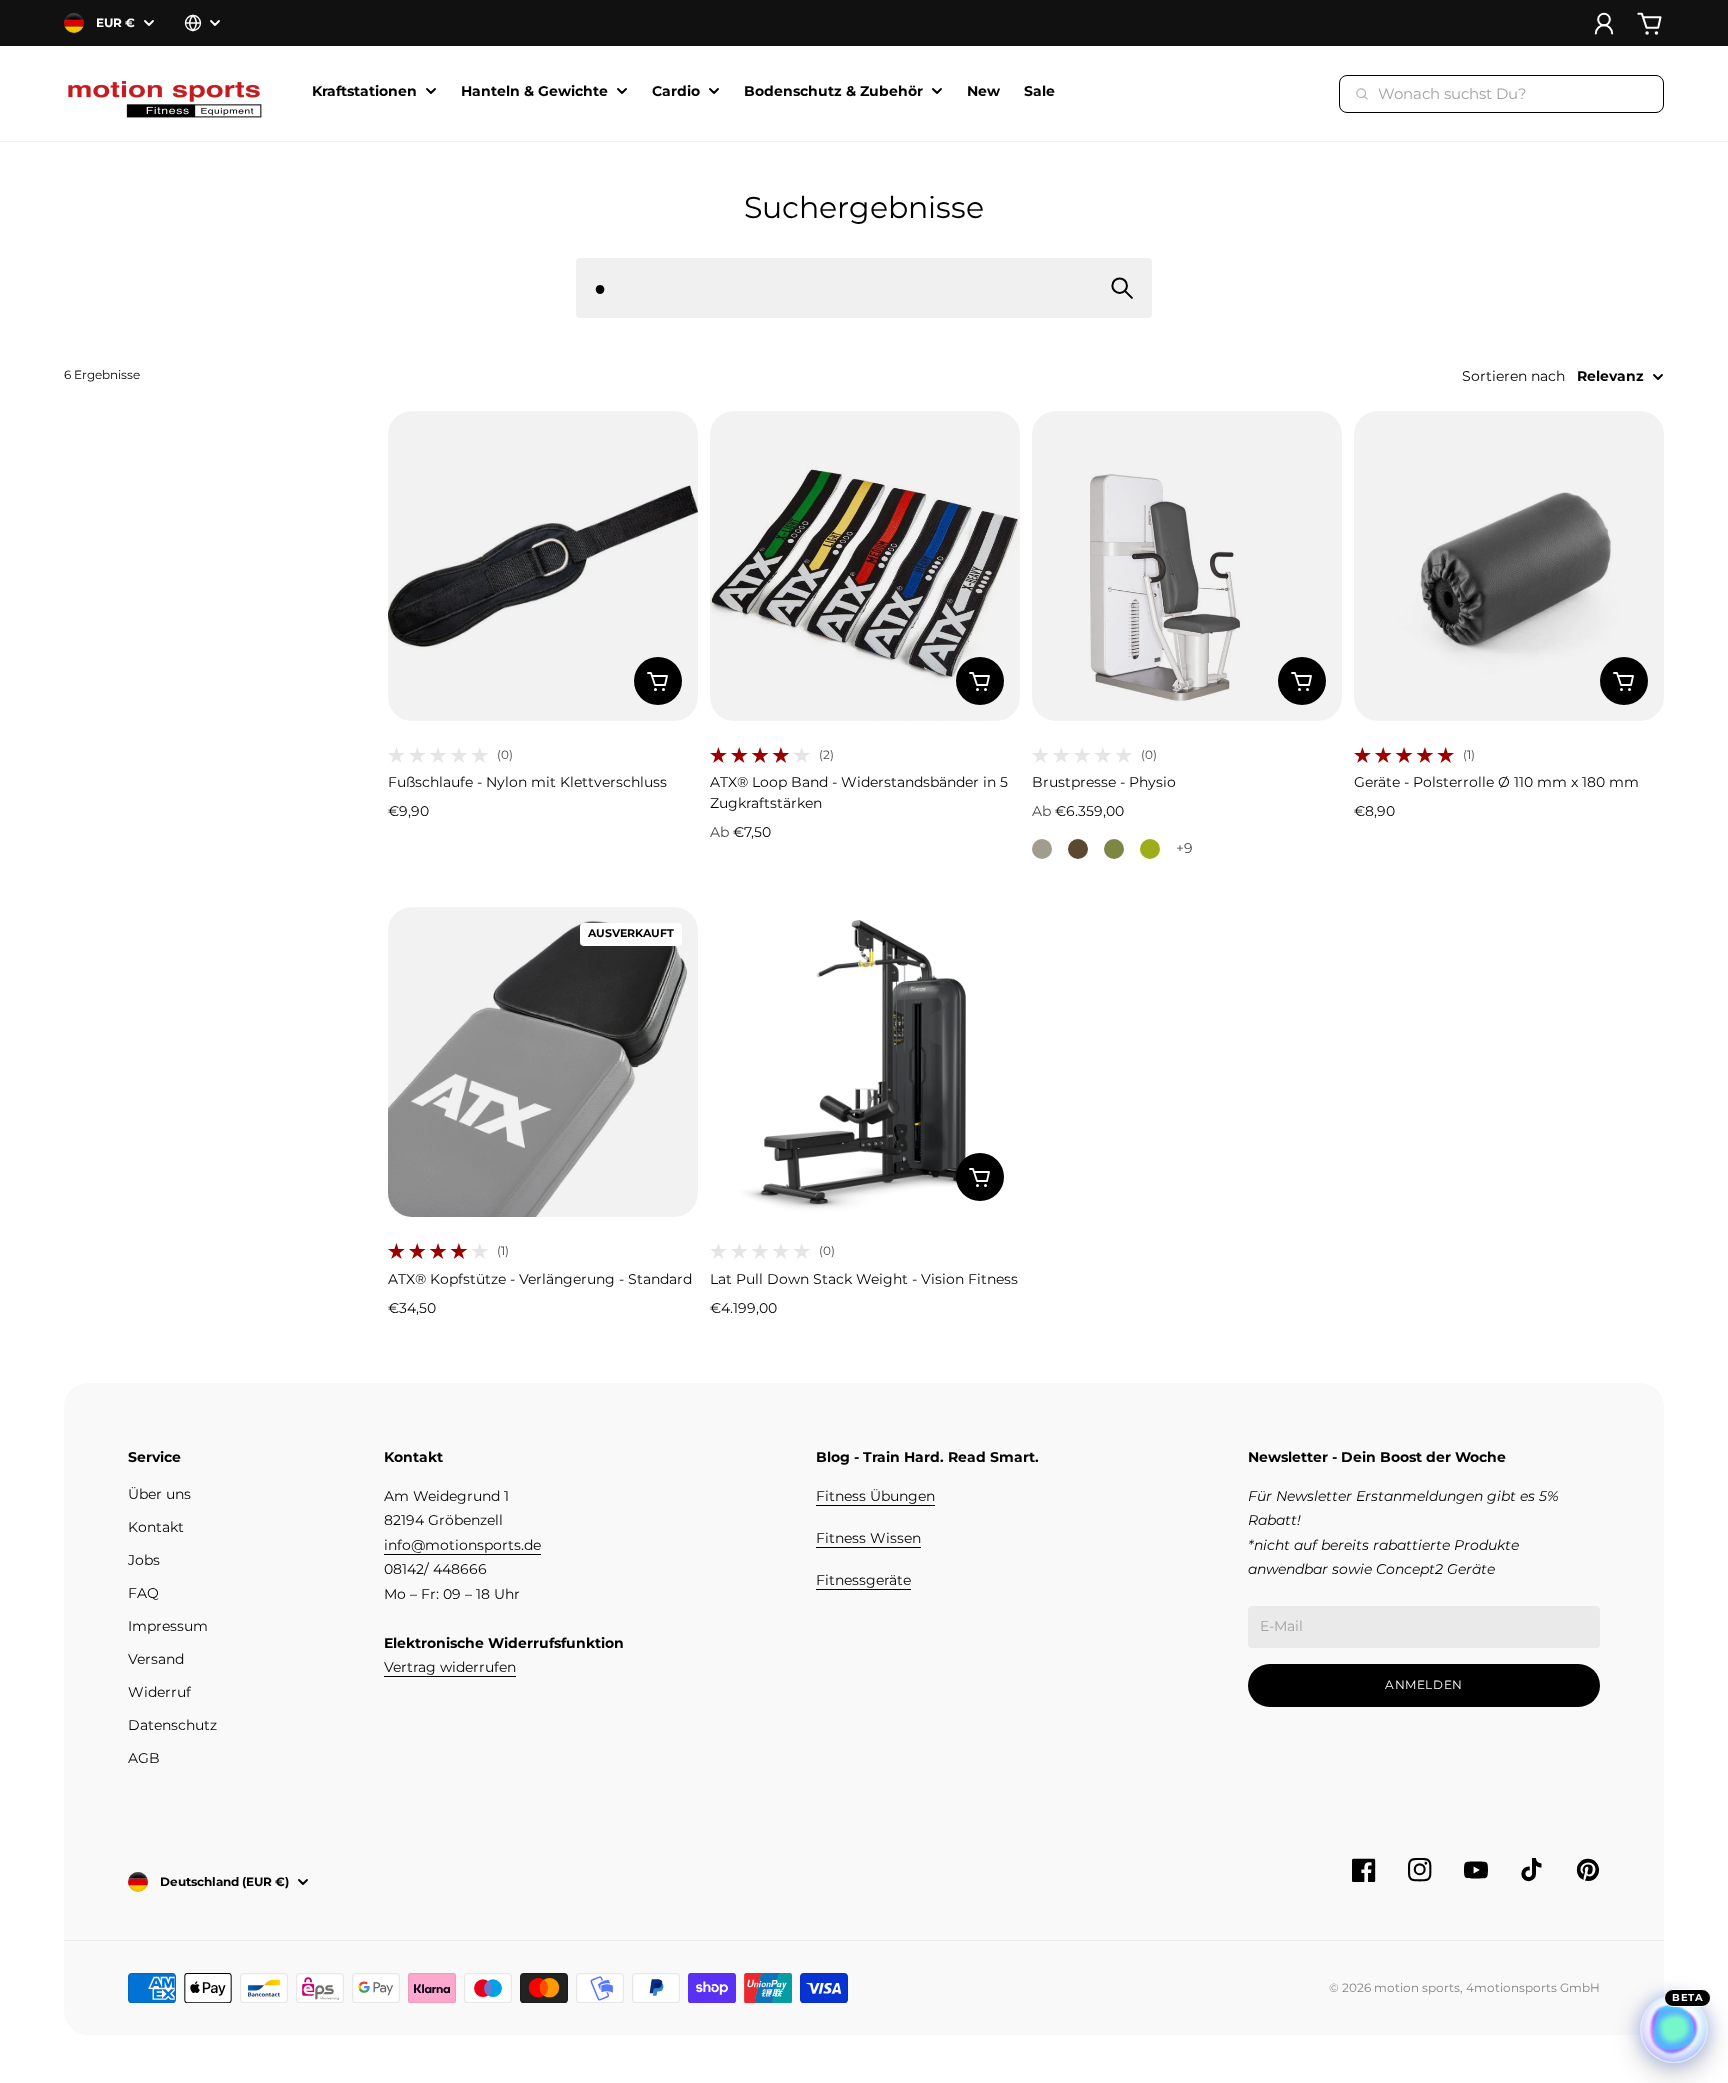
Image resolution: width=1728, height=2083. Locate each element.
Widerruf (159, 1692)
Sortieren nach (1513, 376)
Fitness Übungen (875, 1496)
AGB (144, 1758)
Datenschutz (172, 1725)
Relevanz (1610, 376)
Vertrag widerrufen (450, 1667)
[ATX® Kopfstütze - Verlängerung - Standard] (543, 1062)
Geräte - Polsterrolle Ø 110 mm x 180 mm (1496, 782)
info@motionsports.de (462, 1545)
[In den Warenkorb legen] (658, 681)
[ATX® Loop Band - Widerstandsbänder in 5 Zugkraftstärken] (865, 566)
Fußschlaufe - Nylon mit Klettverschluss (527, 782)
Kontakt (156, 1527)
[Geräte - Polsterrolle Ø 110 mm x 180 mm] (1509, 566)
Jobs (144, 1560)
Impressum (168, 1626)
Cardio (676, 92)
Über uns (159, 1494)
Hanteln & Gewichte (534, 92)
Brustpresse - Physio (1104, 782)
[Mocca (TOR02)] (1078, 849)
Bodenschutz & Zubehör (833, 92)
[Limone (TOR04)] (1150, 849)
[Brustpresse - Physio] (1187, 566)
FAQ (143, 1593)
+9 (1184, 848)
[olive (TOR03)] (1114, 849)
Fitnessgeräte (863, 1580)
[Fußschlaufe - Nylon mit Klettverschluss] (543, 566)
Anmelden (1424, 1684)
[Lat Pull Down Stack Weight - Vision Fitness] (865, 1062)
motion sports (1417, 1987)
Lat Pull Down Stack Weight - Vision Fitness (864, 1279)
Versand (156, 1659)
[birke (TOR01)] (1042, 849)
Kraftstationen (364, 92)
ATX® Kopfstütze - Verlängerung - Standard (540, 1279)
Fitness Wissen (868, 1538)
